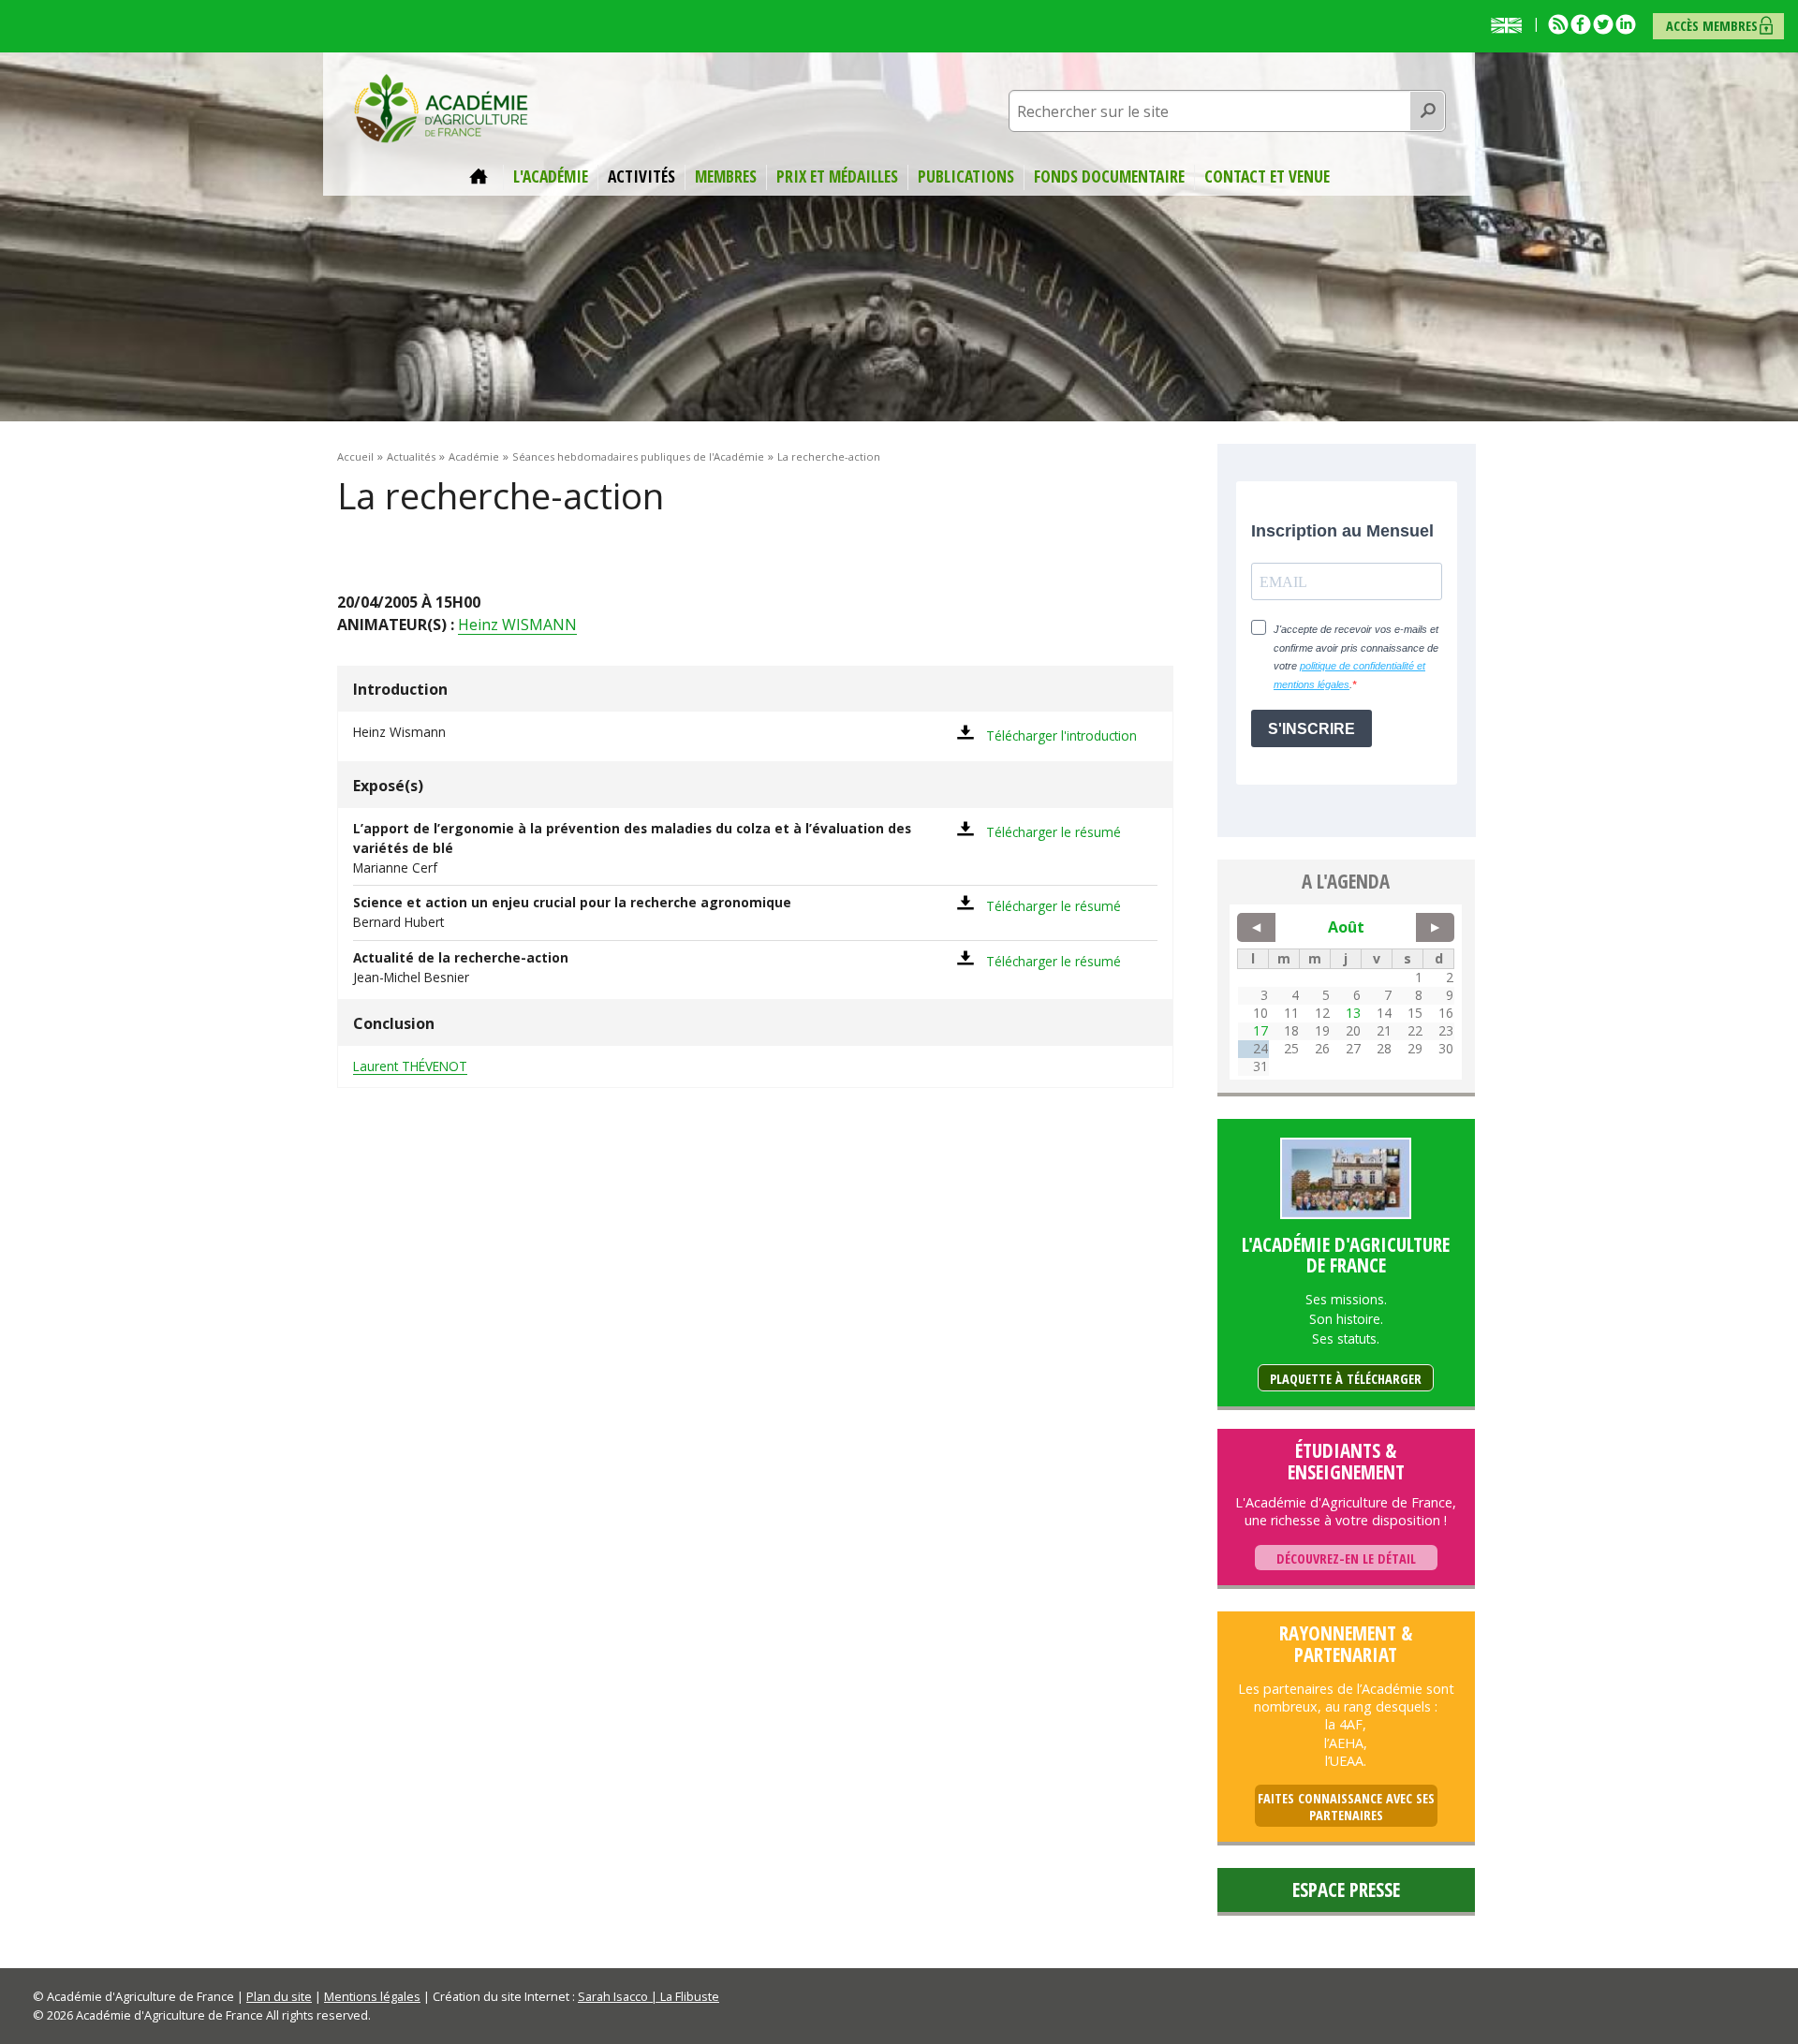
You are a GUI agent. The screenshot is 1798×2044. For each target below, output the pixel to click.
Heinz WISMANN (517, 625)
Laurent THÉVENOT (410, 1066)
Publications (966, 177)
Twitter (1603, 24)
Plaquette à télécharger (1346, 1379)
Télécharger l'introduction (1061, 735)
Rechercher (1428, 111)
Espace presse (1346, 1890)
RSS (1558, 24)
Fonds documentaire (1109, 177)
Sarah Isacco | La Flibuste (648, 1996)
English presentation (1511, 25)
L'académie (551, 177)
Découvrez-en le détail (1346, 1559)
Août (1346, 927)
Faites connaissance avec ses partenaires (1346, 1807)
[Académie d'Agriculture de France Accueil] (441, 107)
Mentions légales (372, 1996)
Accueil (481, 177)
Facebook (1581, 24)
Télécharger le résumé (1054, 832)
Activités (641, 177)
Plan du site (279, 1996)
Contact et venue (1267, 177)
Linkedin (1626, 24)
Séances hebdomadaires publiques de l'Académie (638, 456)
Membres (726, 177)
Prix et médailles (837, 177)
